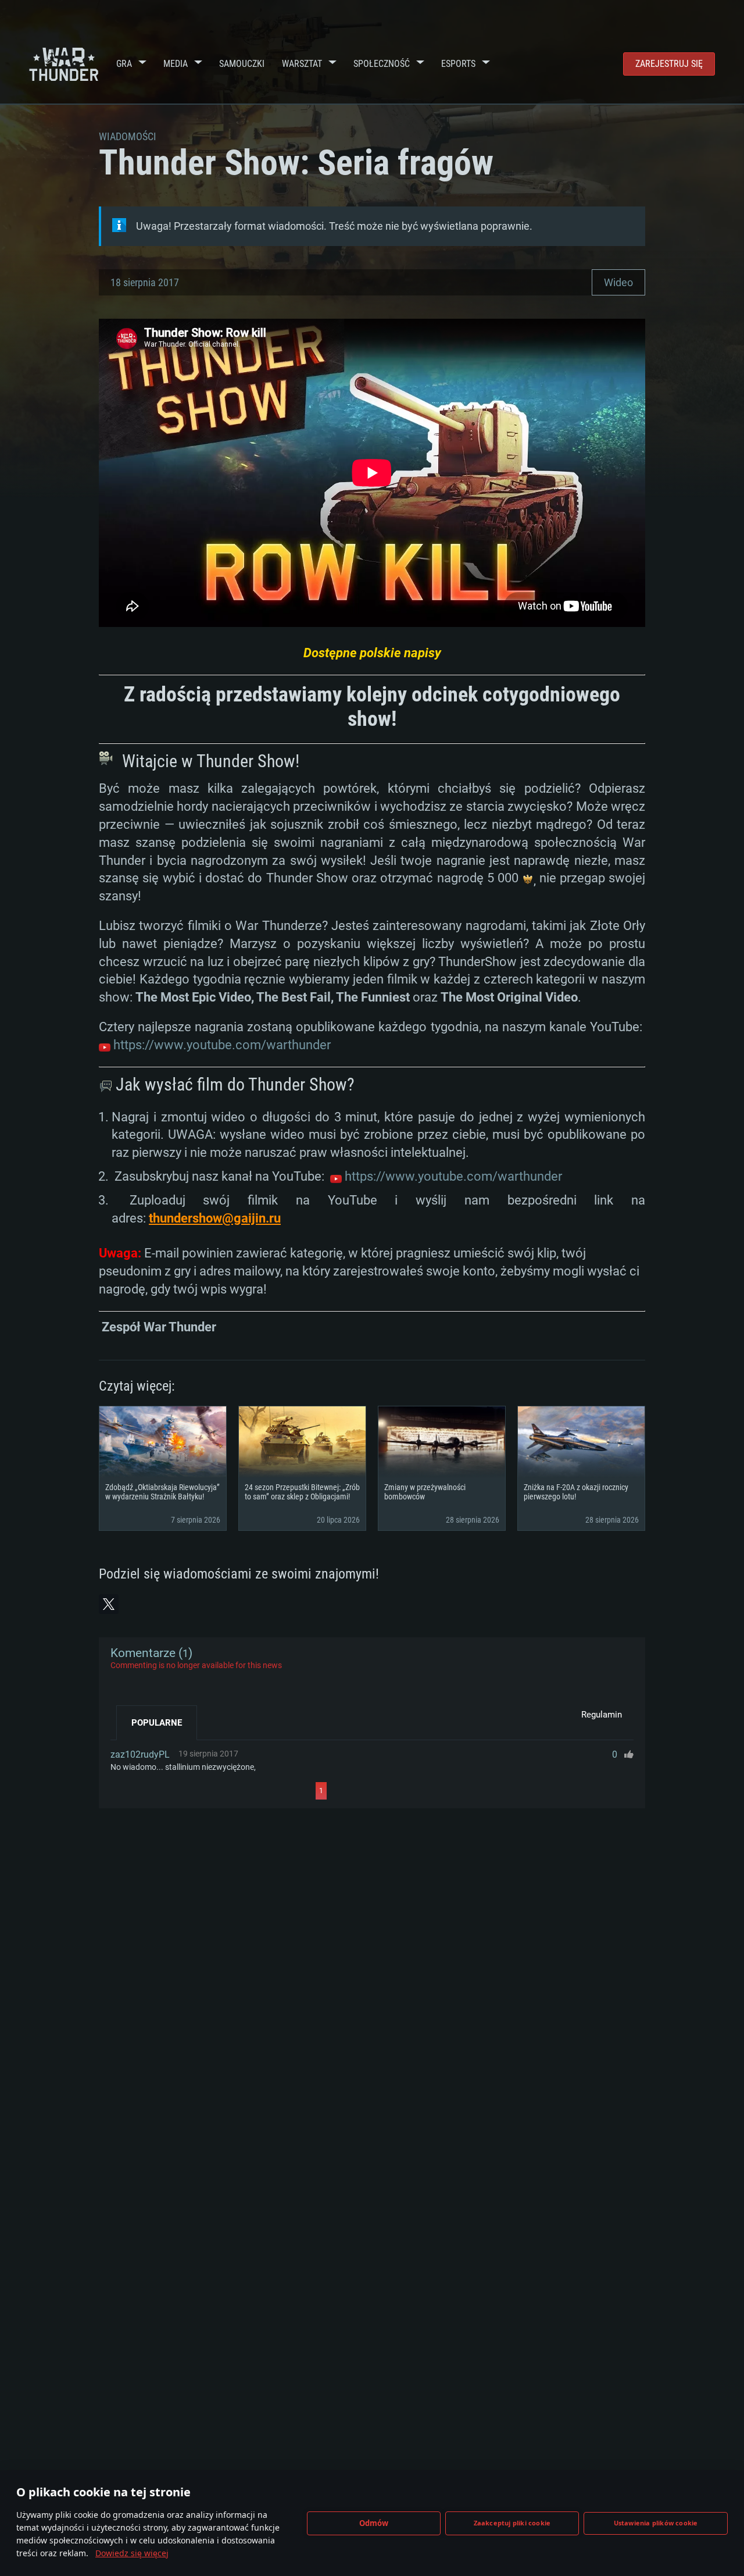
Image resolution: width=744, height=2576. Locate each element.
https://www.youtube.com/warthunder (222, 1045)
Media (176, 64)
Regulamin (602, 1715)
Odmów (374, 2523)
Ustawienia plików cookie (656, 2523)
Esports (458, 64)
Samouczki (242, 64)
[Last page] (431, 1791)
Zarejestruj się (669, 64)
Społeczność (382, 64)
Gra (124, 64)
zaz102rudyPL (140, 1754)
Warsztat (302, 64)
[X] (109, 1604)
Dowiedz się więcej (132, 2553)
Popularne (157, 1723)
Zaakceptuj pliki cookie (512, 2523)
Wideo (618, 282)
